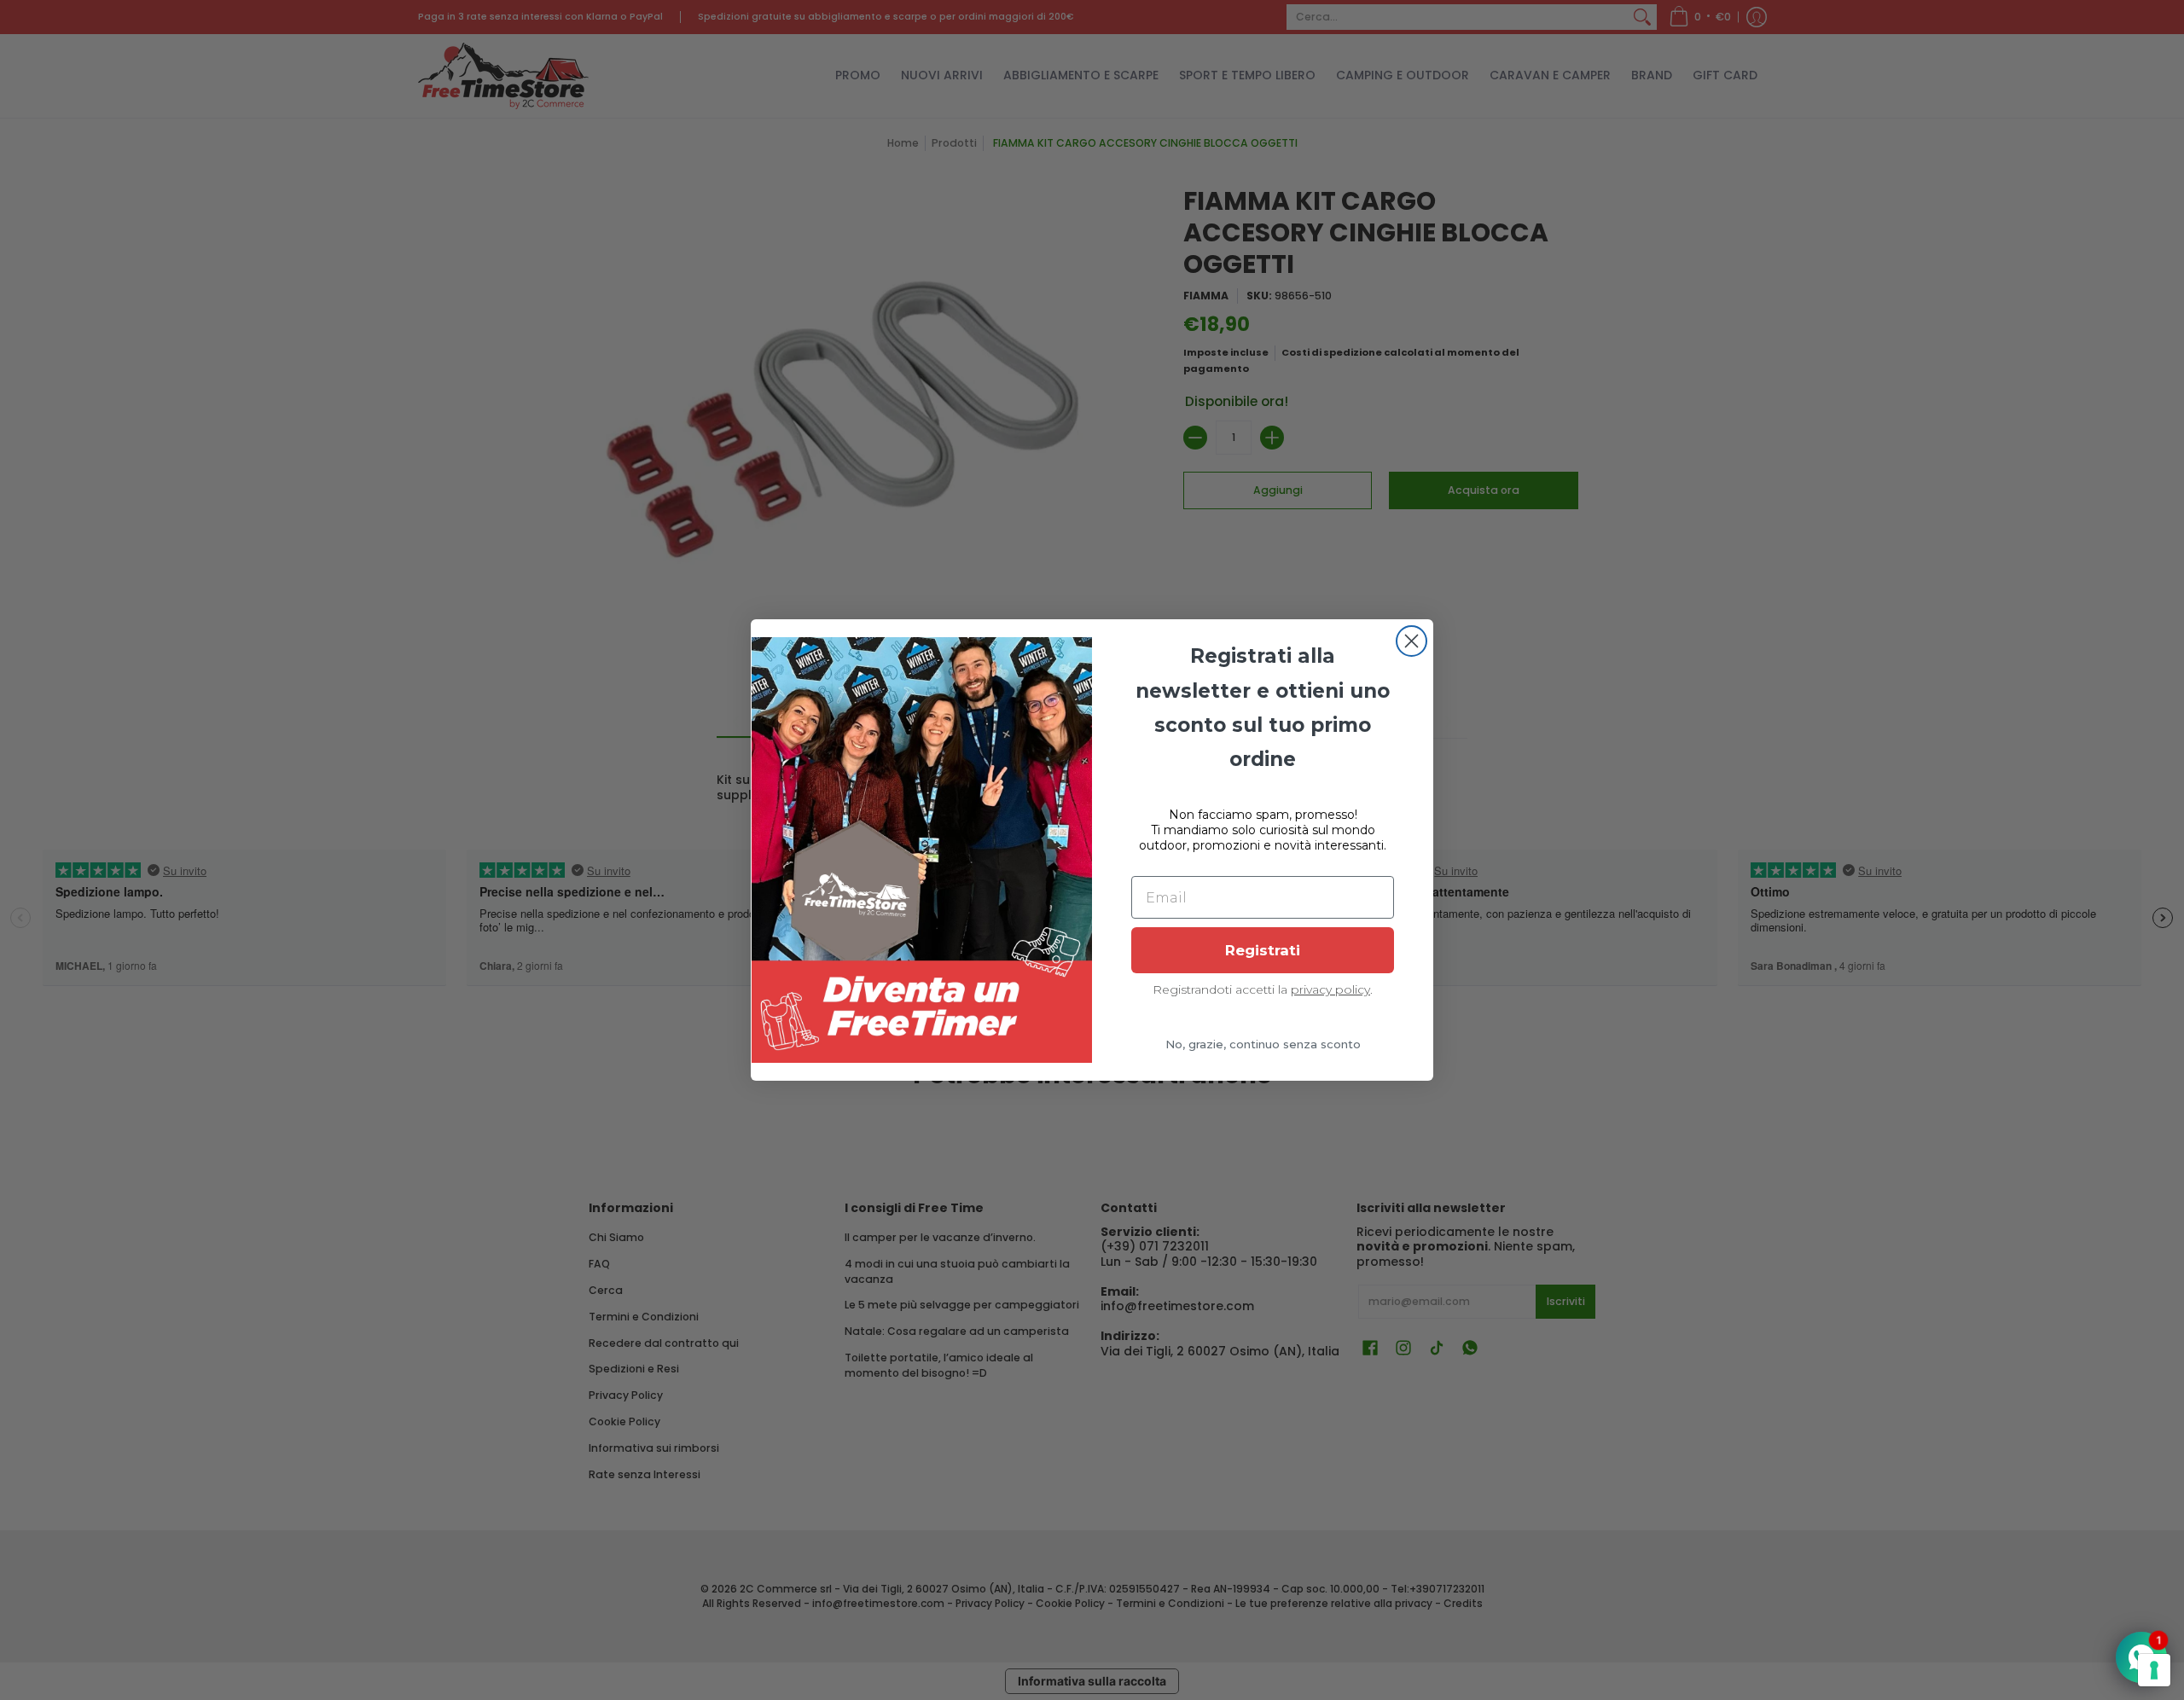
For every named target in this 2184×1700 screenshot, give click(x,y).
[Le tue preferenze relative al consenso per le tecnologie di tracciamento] (2154, 1670)
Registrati (1263, 950)
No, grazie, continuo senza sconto (1263, 1044)
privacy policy (1330, 989)
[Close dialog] (1411, 641)
